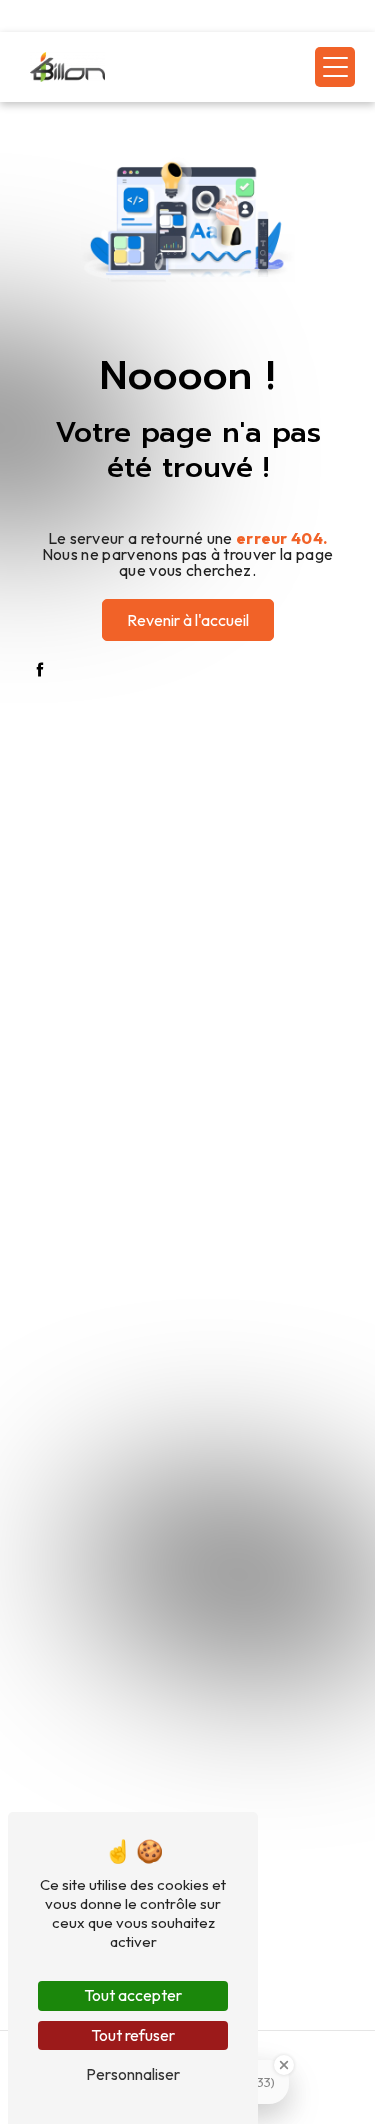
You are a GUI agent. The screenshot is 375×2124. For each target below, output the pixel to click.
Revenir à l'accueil (188, 620)
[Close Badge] (284, 2065)
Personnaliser (133, 2074)
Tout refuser (133, 2035)
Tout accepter (133, 1995)
